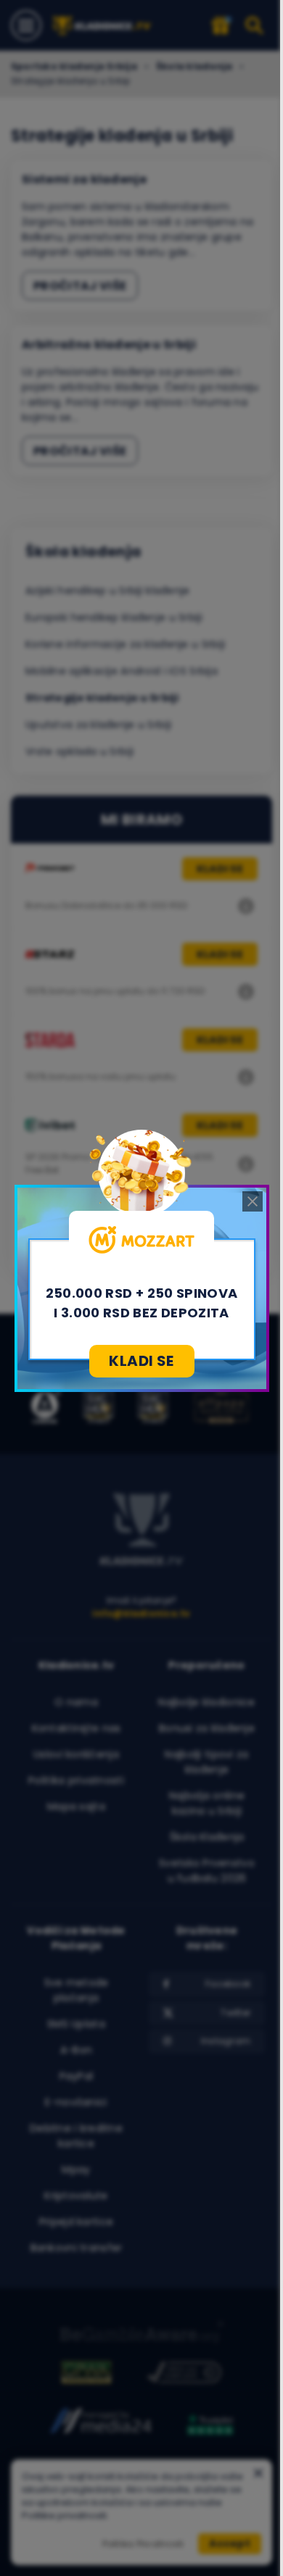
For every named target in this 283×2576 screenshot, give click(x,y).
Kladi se (141, 1361)
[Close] (253, 1201)
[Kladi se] (142, 1240)
